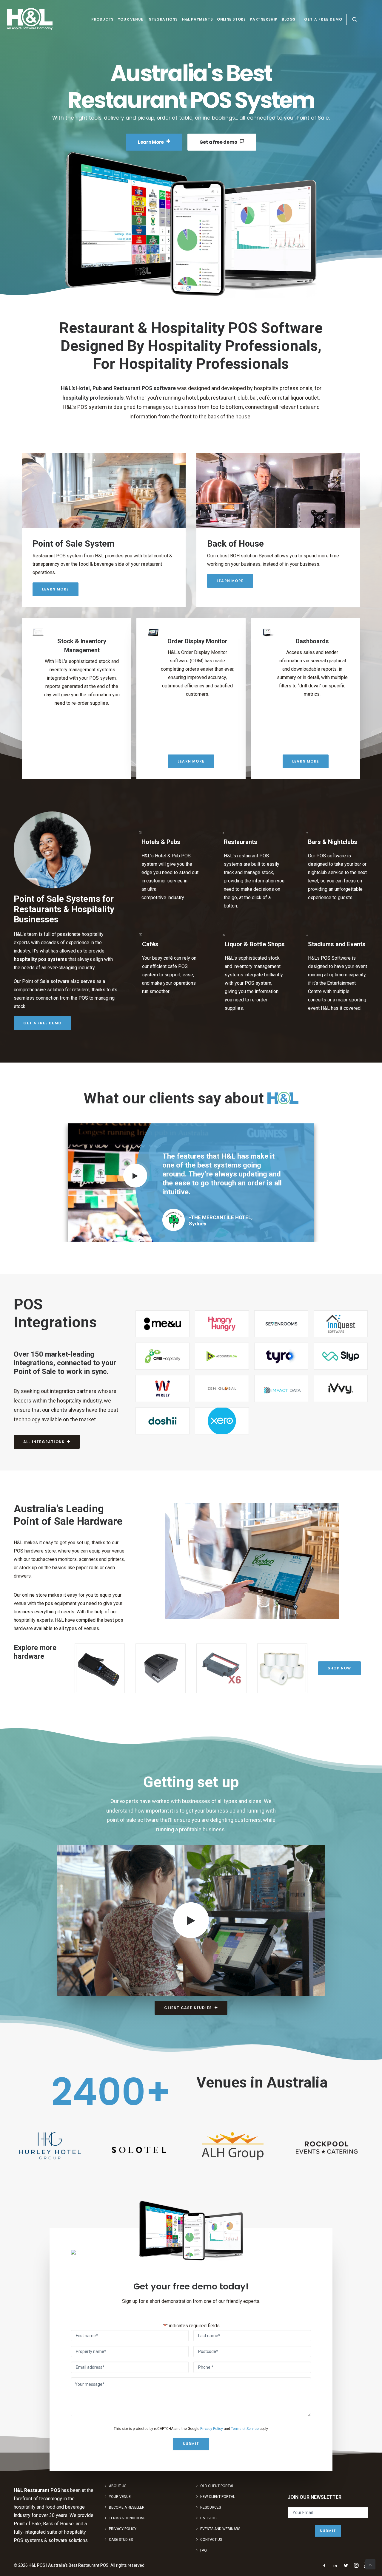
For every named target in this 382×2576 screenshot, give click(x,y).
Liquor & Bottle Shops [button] (255, 944)
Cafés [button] (150, 944)
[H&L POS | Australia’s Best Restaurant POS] (30, 19)
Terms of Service (245, 2420)
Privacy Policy (212, 2420)
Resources (211, 2507)
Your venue (131, 19)
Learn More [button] (151, 142)
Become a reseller (127, 2507)
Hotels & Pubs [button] (161, 842)
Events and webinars (220, 2529)
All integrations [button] (44, 1433)
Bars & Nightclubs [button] (333, 842)
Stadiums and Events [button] (337, 944)
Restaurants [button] (241, 842)
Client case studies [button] (188, 1999)
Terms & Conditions (127, 2518)
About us (118, 2486)
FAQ (204, 2550)
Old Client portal (217, 2486)
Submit (191, 2435)
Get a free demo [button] (218, 142)
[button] (355, 19)
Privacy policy (123, 2529)
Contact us (211, 2539)
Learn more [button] (56, 589)
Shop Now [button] (339, 1659)
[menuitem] (103, 19)
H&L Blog (208, 2518)
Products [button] (103, 19)
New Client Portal (218, 2496)
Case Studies (121, 2539)
